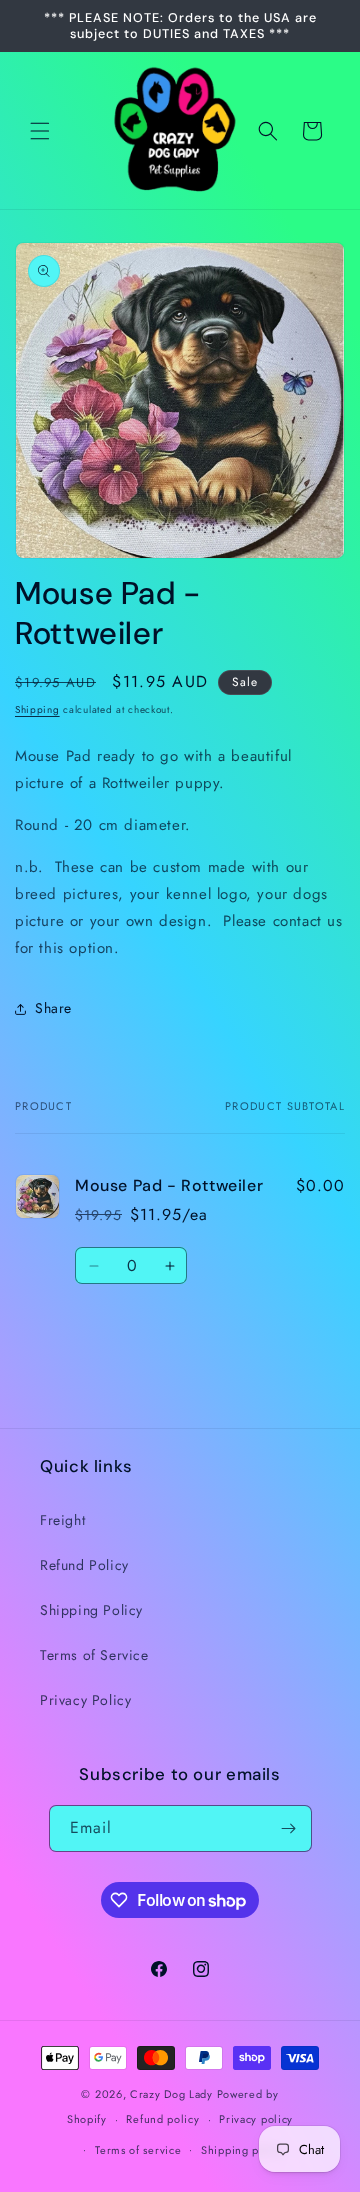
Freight (62, 1520)
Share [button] (53, 1008)
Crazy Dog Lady (173, 2094)
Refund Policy (84, 1565)
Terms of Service (94, 1655)
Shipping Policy (91, 1610)
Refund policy (162, 2119)
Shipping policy (243, 2150)
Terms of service (138, 2150)
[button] (40, 131)
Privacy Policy (85, 1700)
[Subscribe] (289, 1828)
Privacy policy (256, 2119)
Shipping (37, 709)
